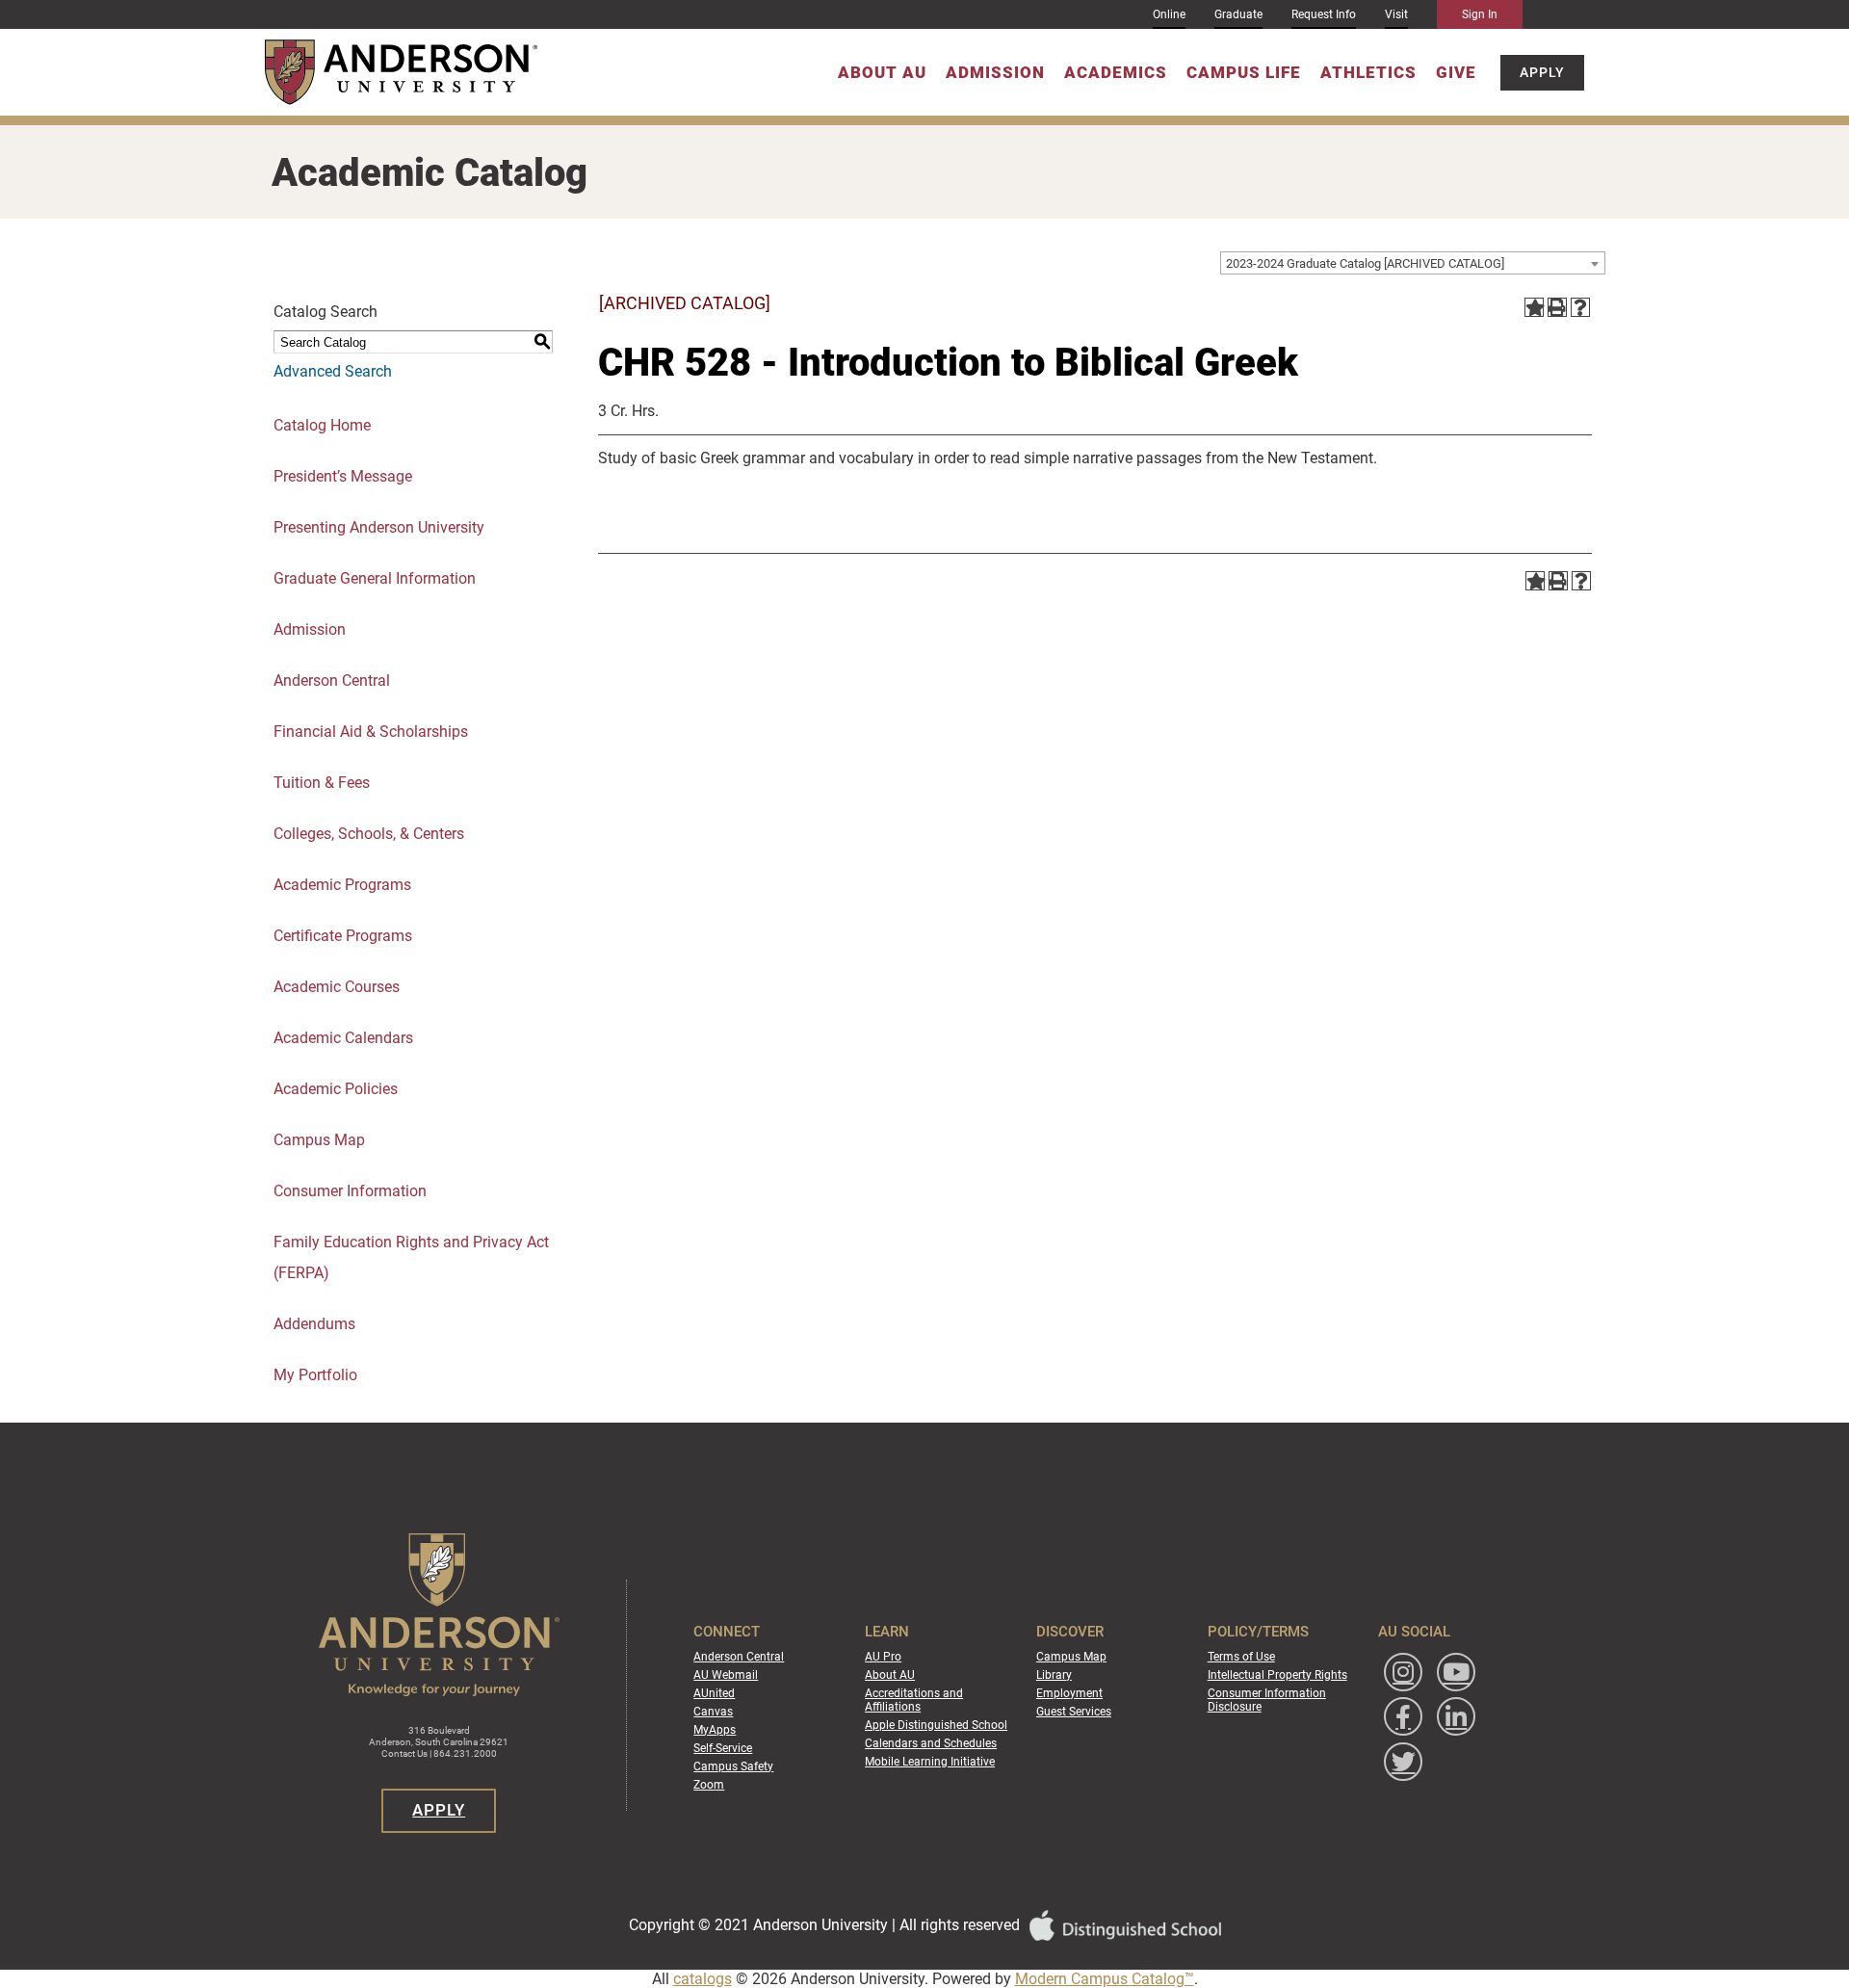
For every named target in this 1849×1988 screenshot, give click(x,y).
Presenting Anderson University (379, 527)
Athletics (1368, 72)
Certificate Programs (343, 936)
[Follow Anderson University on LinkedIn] (1456, 1716)
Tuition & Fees (322, 783)
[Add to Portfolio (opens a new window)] (1534, 307)
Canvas (713, 1712)
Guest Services (1074, 1712)
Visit (1396, 14)
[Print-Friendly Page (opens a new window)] (1557, 307)
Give (1456, 72)
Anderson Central (332, 680)
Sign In (1480, 14)
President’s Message (343, 476)
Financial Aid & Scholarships (371, 732)
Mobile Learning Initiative (930, 1762)
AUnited (714, 1693)
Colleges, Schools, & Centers (369, 834)
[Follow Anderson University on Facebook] (1403, 1716)
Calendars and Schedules (931, 1743)
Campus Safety (733, 1766)
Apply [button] (1542, 72)
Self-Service (723, 1748)
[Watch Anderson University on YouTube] (1456, 1672)
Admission (995, 72)
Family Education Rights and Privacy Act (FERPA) (411, 1257)
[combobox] (1413, 263)
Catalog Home (322, 425)
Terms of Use (1241, 1657)
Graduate (1238, 14)
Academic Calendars (343, 1038)
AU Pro (883, 1657)
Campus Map (319, 1140)
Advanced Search (333, 371)
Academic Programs (342, 885)
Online (1169, 14)
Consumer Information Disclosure (1267, 1700)
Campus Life (1244, 72)
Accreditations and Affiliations (914, 1700)
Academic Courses (337, 987)
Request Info (1324, 14)
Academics (1116, 72)
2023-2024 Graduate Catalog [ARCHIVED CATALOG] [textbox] (1365, 263)
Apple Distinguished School (936, 1725)
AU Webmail (726, 1675)
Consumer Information (350, 1191)
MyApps (715, 1730)
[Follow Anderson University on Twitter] (1403, 1762)
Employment (1069, 1693)
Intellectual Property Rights (1277, 1675)
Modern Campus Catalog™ (1105, 1979)
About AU (882, 72)
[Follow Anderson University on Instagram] (1403, 1672)
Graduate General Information (375, 578)
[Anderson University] (401, 72)
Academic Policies (336, 1089)
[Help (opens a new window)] (1580, 307)
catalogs (703, 1979)
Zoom (709, 1785)
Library (1054, 1675)
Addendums (314, 1324)
